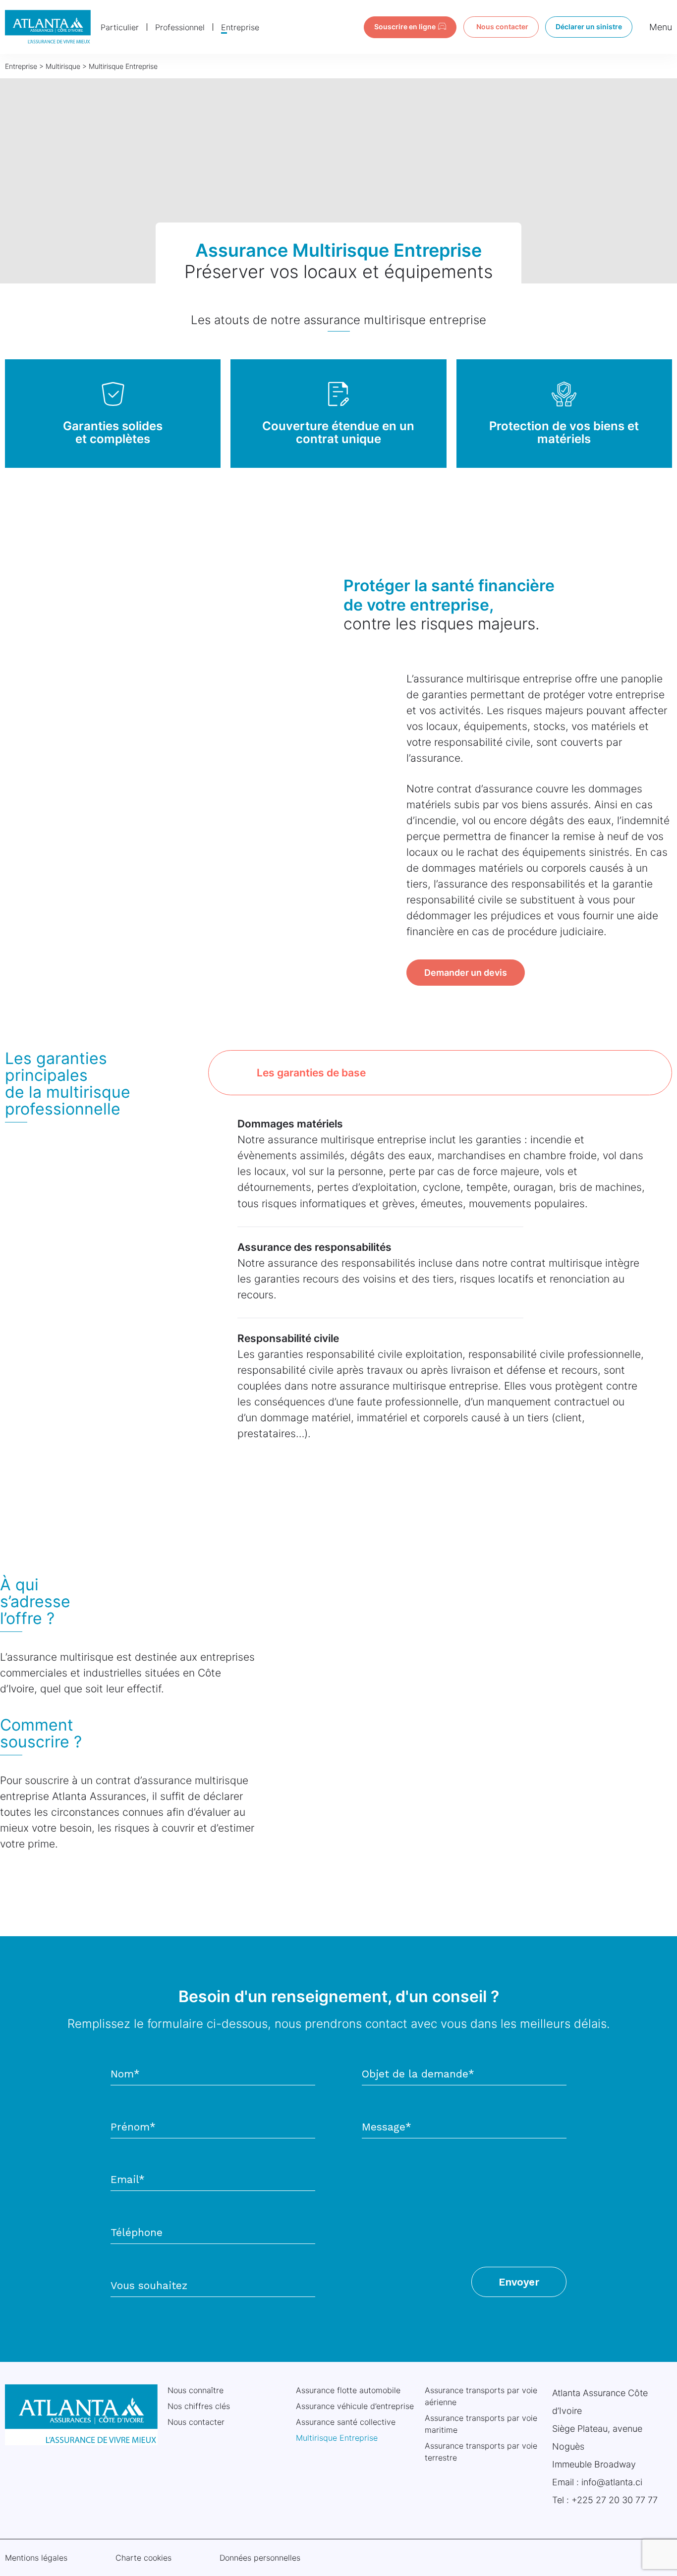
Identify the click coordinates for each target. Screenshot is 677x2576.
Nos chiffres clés (199, 2406)
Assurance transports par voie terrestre (481, 2452)
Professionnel (180, 27)
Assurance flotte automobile (348, 2390)
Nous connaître (196, 2390)
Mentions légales (36, 2558)
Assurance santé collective (346, 2422)
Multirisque (63, 66)
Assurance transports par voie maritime (481, 2424)
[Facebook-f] (618, 2557)
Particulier (120, 27)
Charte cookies (143, 2558)
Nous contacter (196, 2422)
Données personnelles (260, 2558)
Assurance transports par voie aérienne (481, 2396)
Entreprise (240, 27)
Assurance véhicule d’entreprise (355, 2406)
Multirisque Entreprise (337, 2438)
